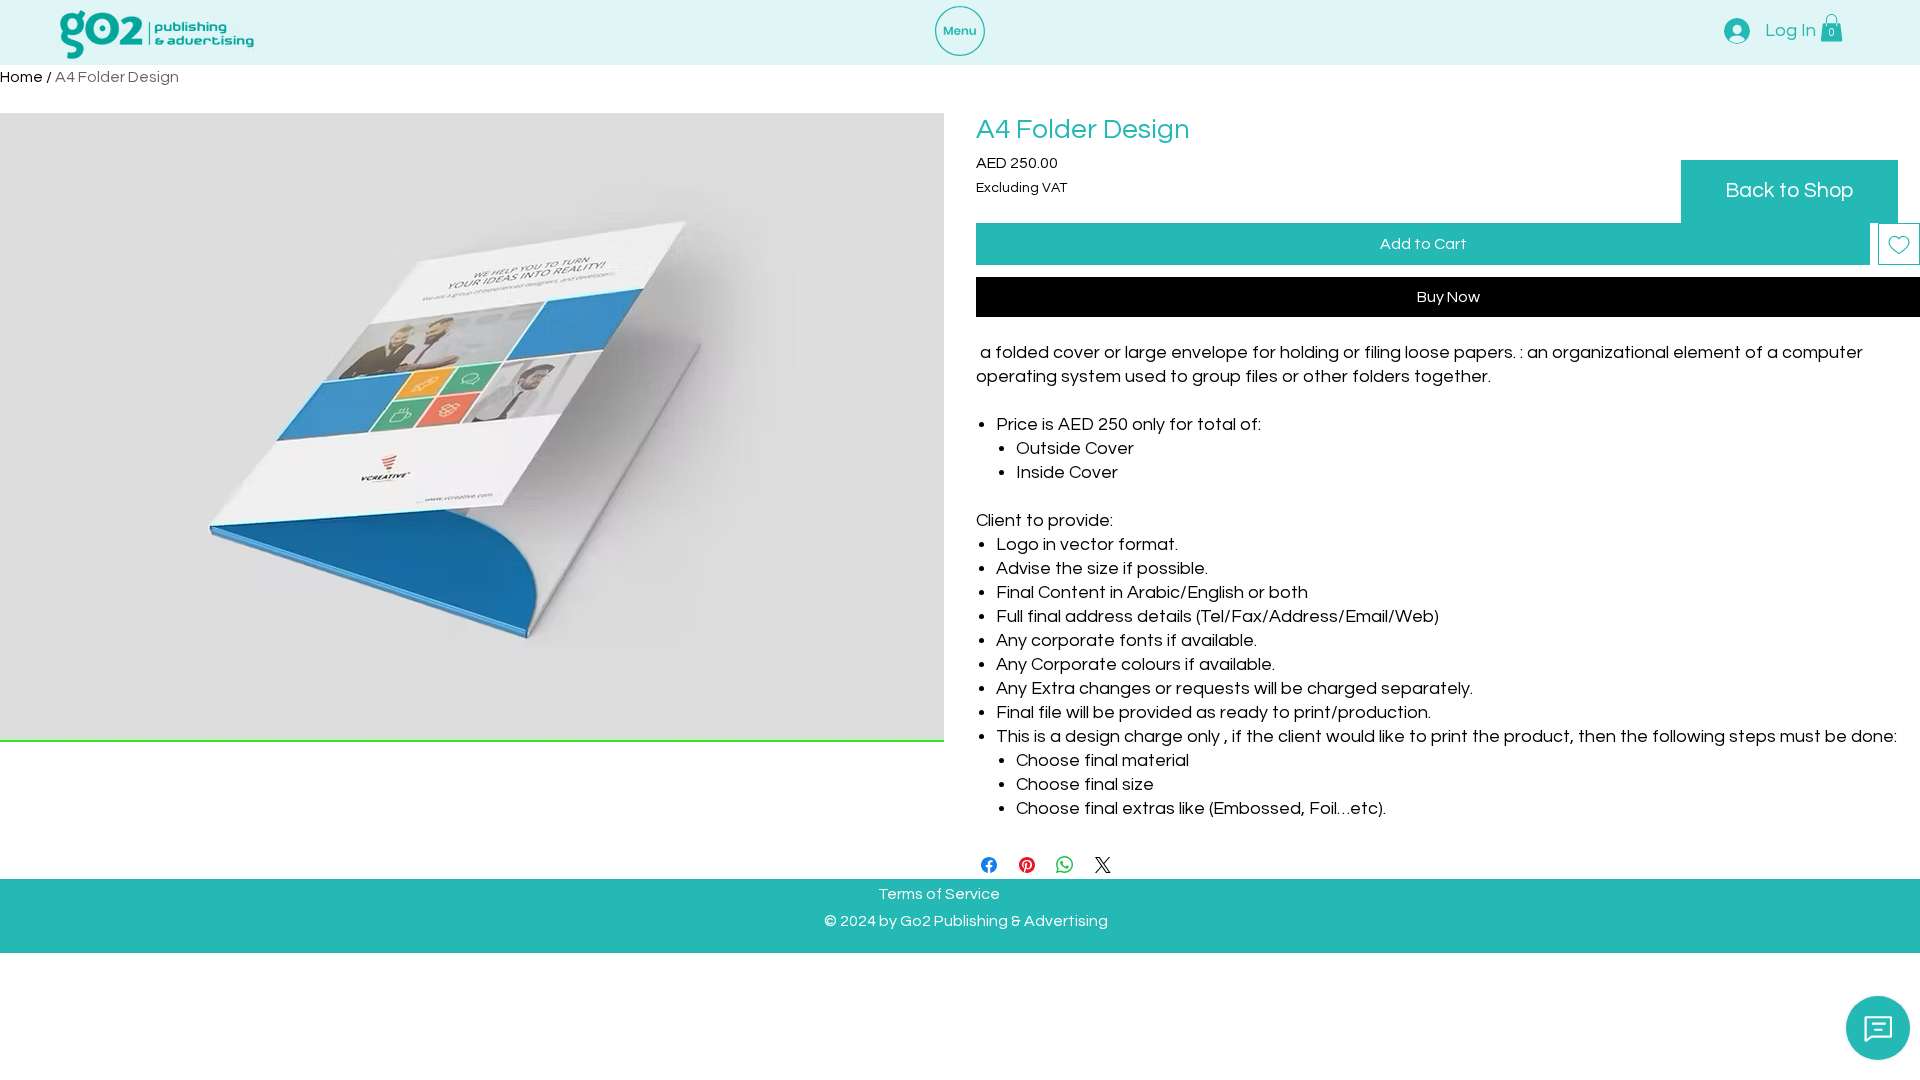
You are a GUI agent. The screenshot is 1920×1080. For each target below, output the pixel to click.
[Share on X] (1103, 865)
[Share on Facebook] (989, 865)
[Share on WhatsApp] (1065, 865)
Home (21, 77)
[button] (1831, 27)
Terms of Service (939, 894)
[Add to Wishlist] (1899, 244)
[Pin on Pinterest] (1027, 865)
